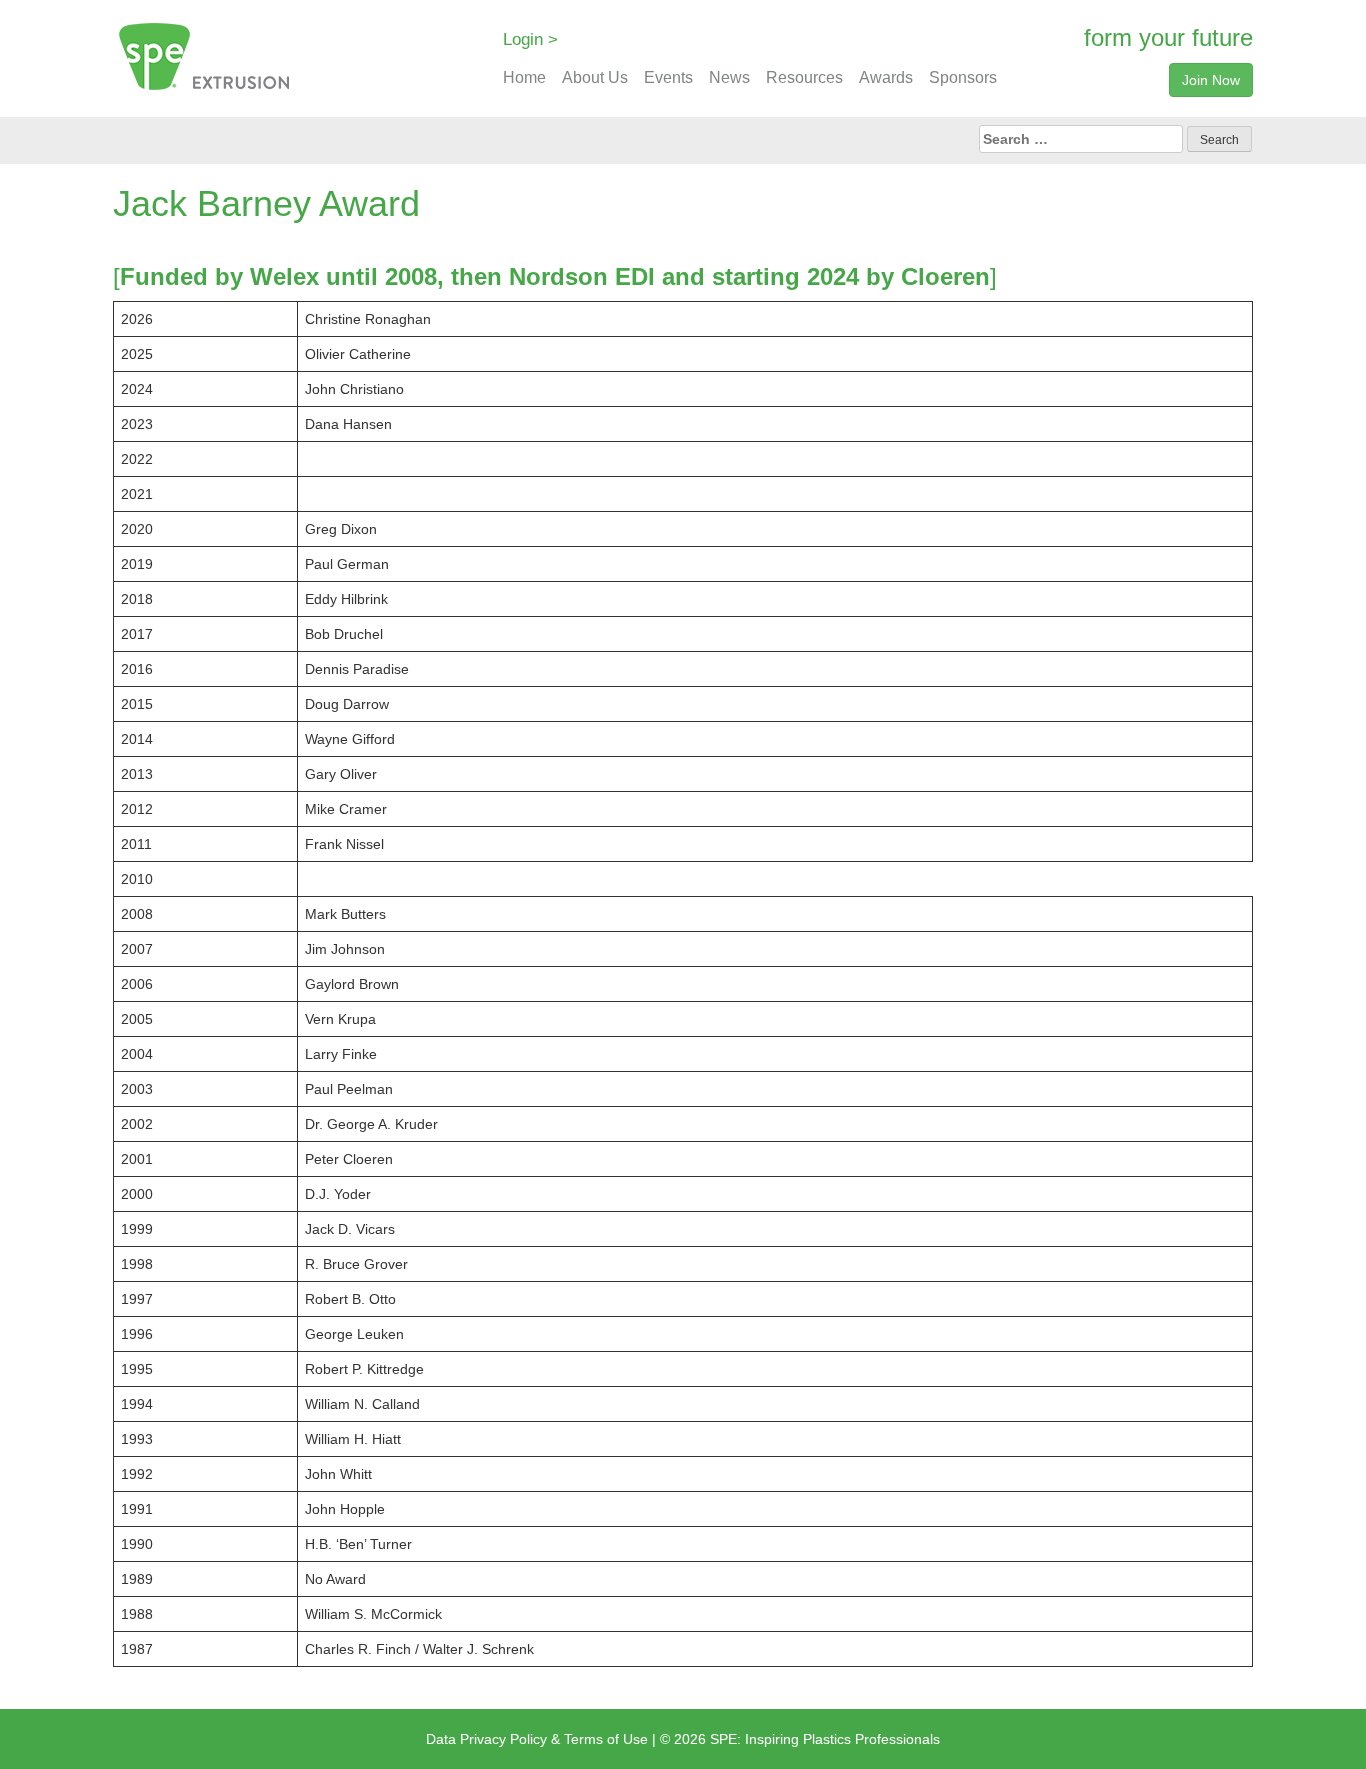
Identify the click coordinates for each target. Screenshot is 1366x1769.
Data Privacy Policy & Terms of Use (537, 1739)
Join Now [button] (1211, 80)
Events (668, 77)
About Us (595, 77)
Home (524, 77)
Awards (886, 77)
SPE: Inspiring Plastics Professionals (825, 1739)
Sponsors (963, 77)
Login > (530, 39)
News (729, 77)
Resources (804, 77)
